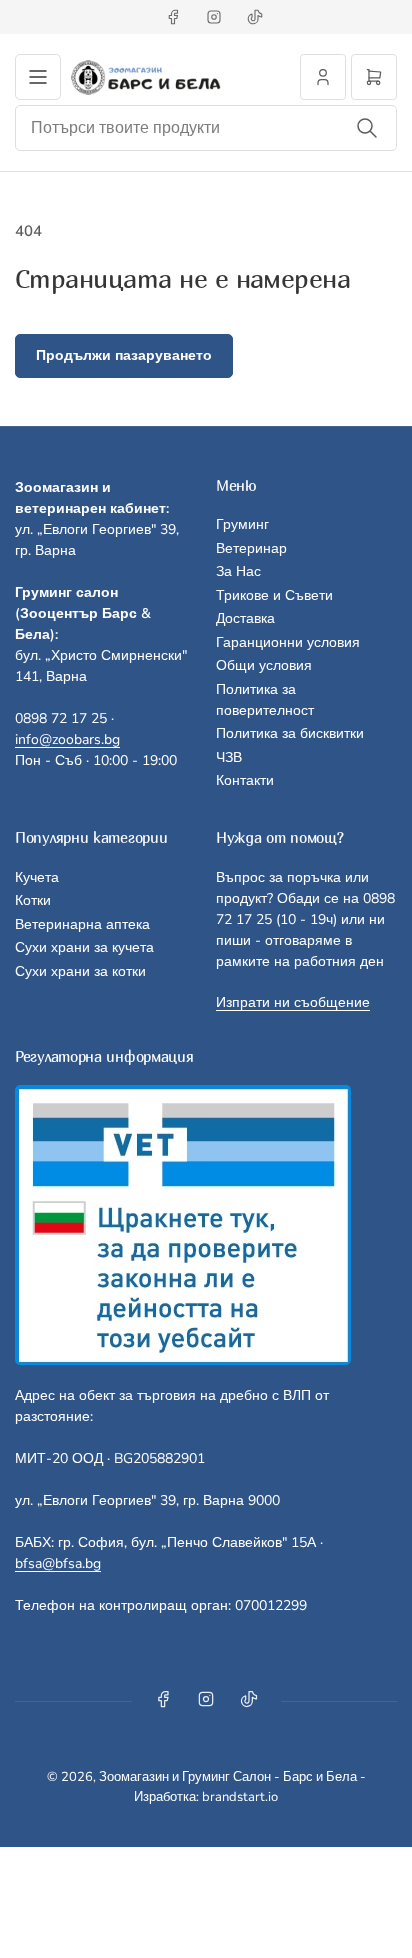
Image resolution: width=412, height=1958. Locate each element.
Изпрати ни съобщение (293, 1002)
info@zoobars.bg (67, 739)
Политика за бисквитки (290, 733)
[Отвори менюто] (38, 77)
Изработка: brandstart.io (206, 1797)
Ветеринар (251, 548)
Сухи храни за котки (80, 971)
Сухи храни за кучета (84, 947)
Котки (33, 900)
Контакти (245, 780)
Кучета (37, 877)
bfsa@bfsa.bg (58, 1563)
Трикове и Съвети (274, 595)
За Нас (238, 571)
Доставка (245, 618)
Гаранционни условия (288, 642)
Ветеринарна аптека (82, 924)
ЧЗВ (229, 757)
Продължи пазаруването (124, 355)
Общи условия (264, 665)
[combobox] (206, 128)
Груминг (242, 524)
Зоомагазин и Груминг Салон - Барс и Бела (228, 1777)
